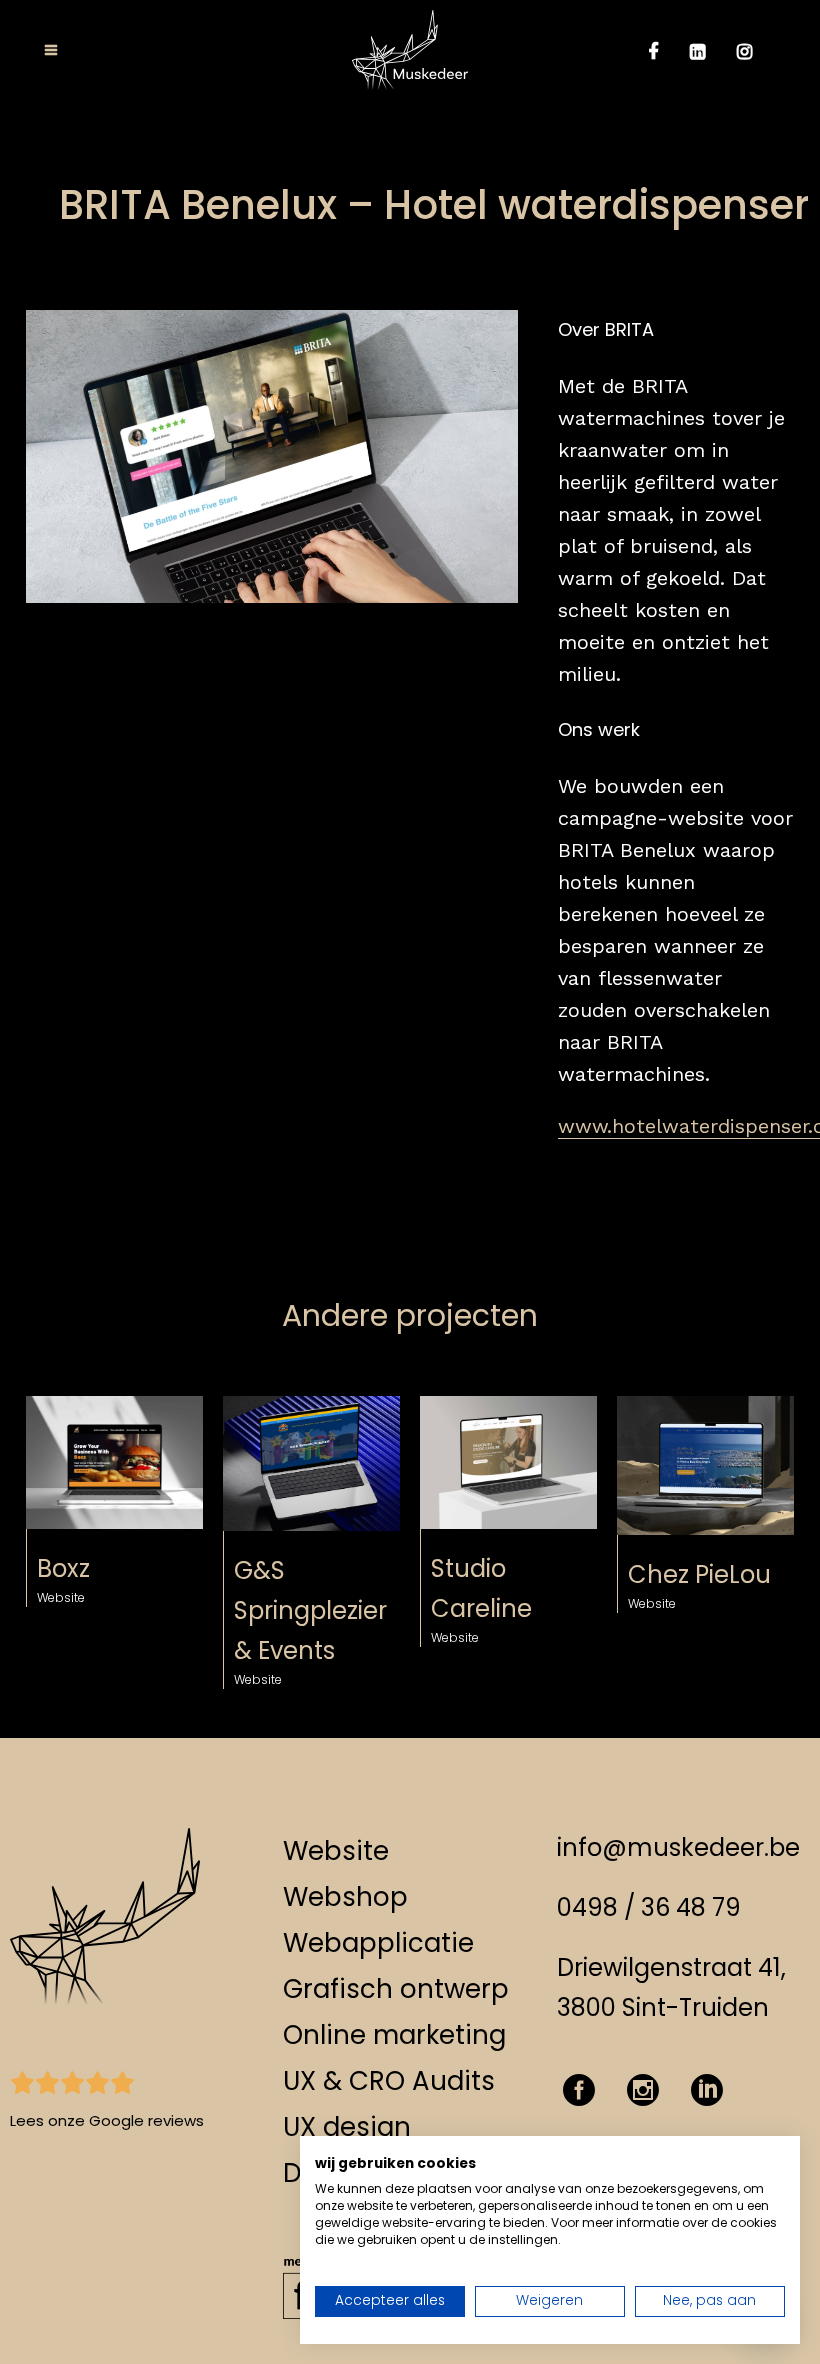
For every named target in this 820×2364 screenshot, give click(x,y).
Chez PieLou (699, 1574)
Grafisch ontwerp (396, 1989)
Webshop (345, 1897)
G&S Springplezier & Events (310, 1610)
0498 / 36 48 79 (649, 1907)
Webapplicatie (378, 1943)
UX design (347, 2127)
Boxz (63, 1568)
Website (336, 1851)
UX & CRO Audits (389, 2081)
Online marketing (394, 2035)
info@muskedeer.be (678, 1847)
